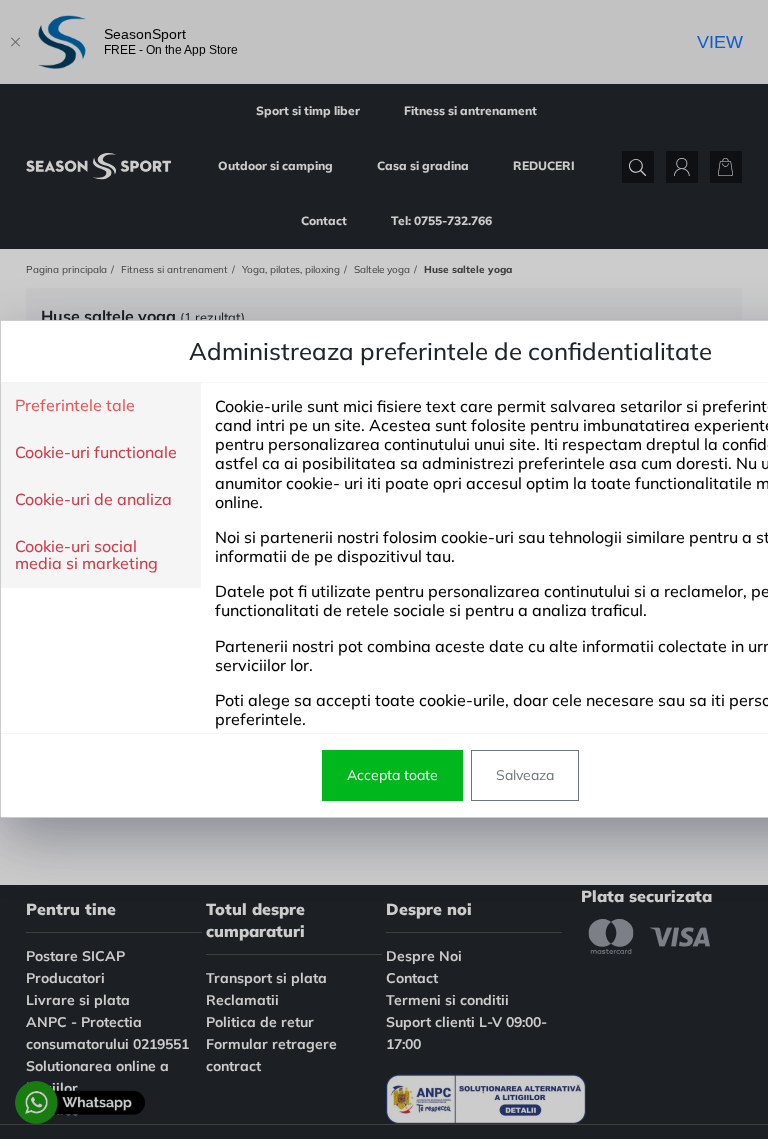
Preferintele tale (75, 406)
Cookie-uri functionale (96, 453)
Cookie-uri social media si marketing (86, 555)
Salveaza (525, 775)
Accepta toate (392, 775)
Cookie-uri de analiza (93, 500)
